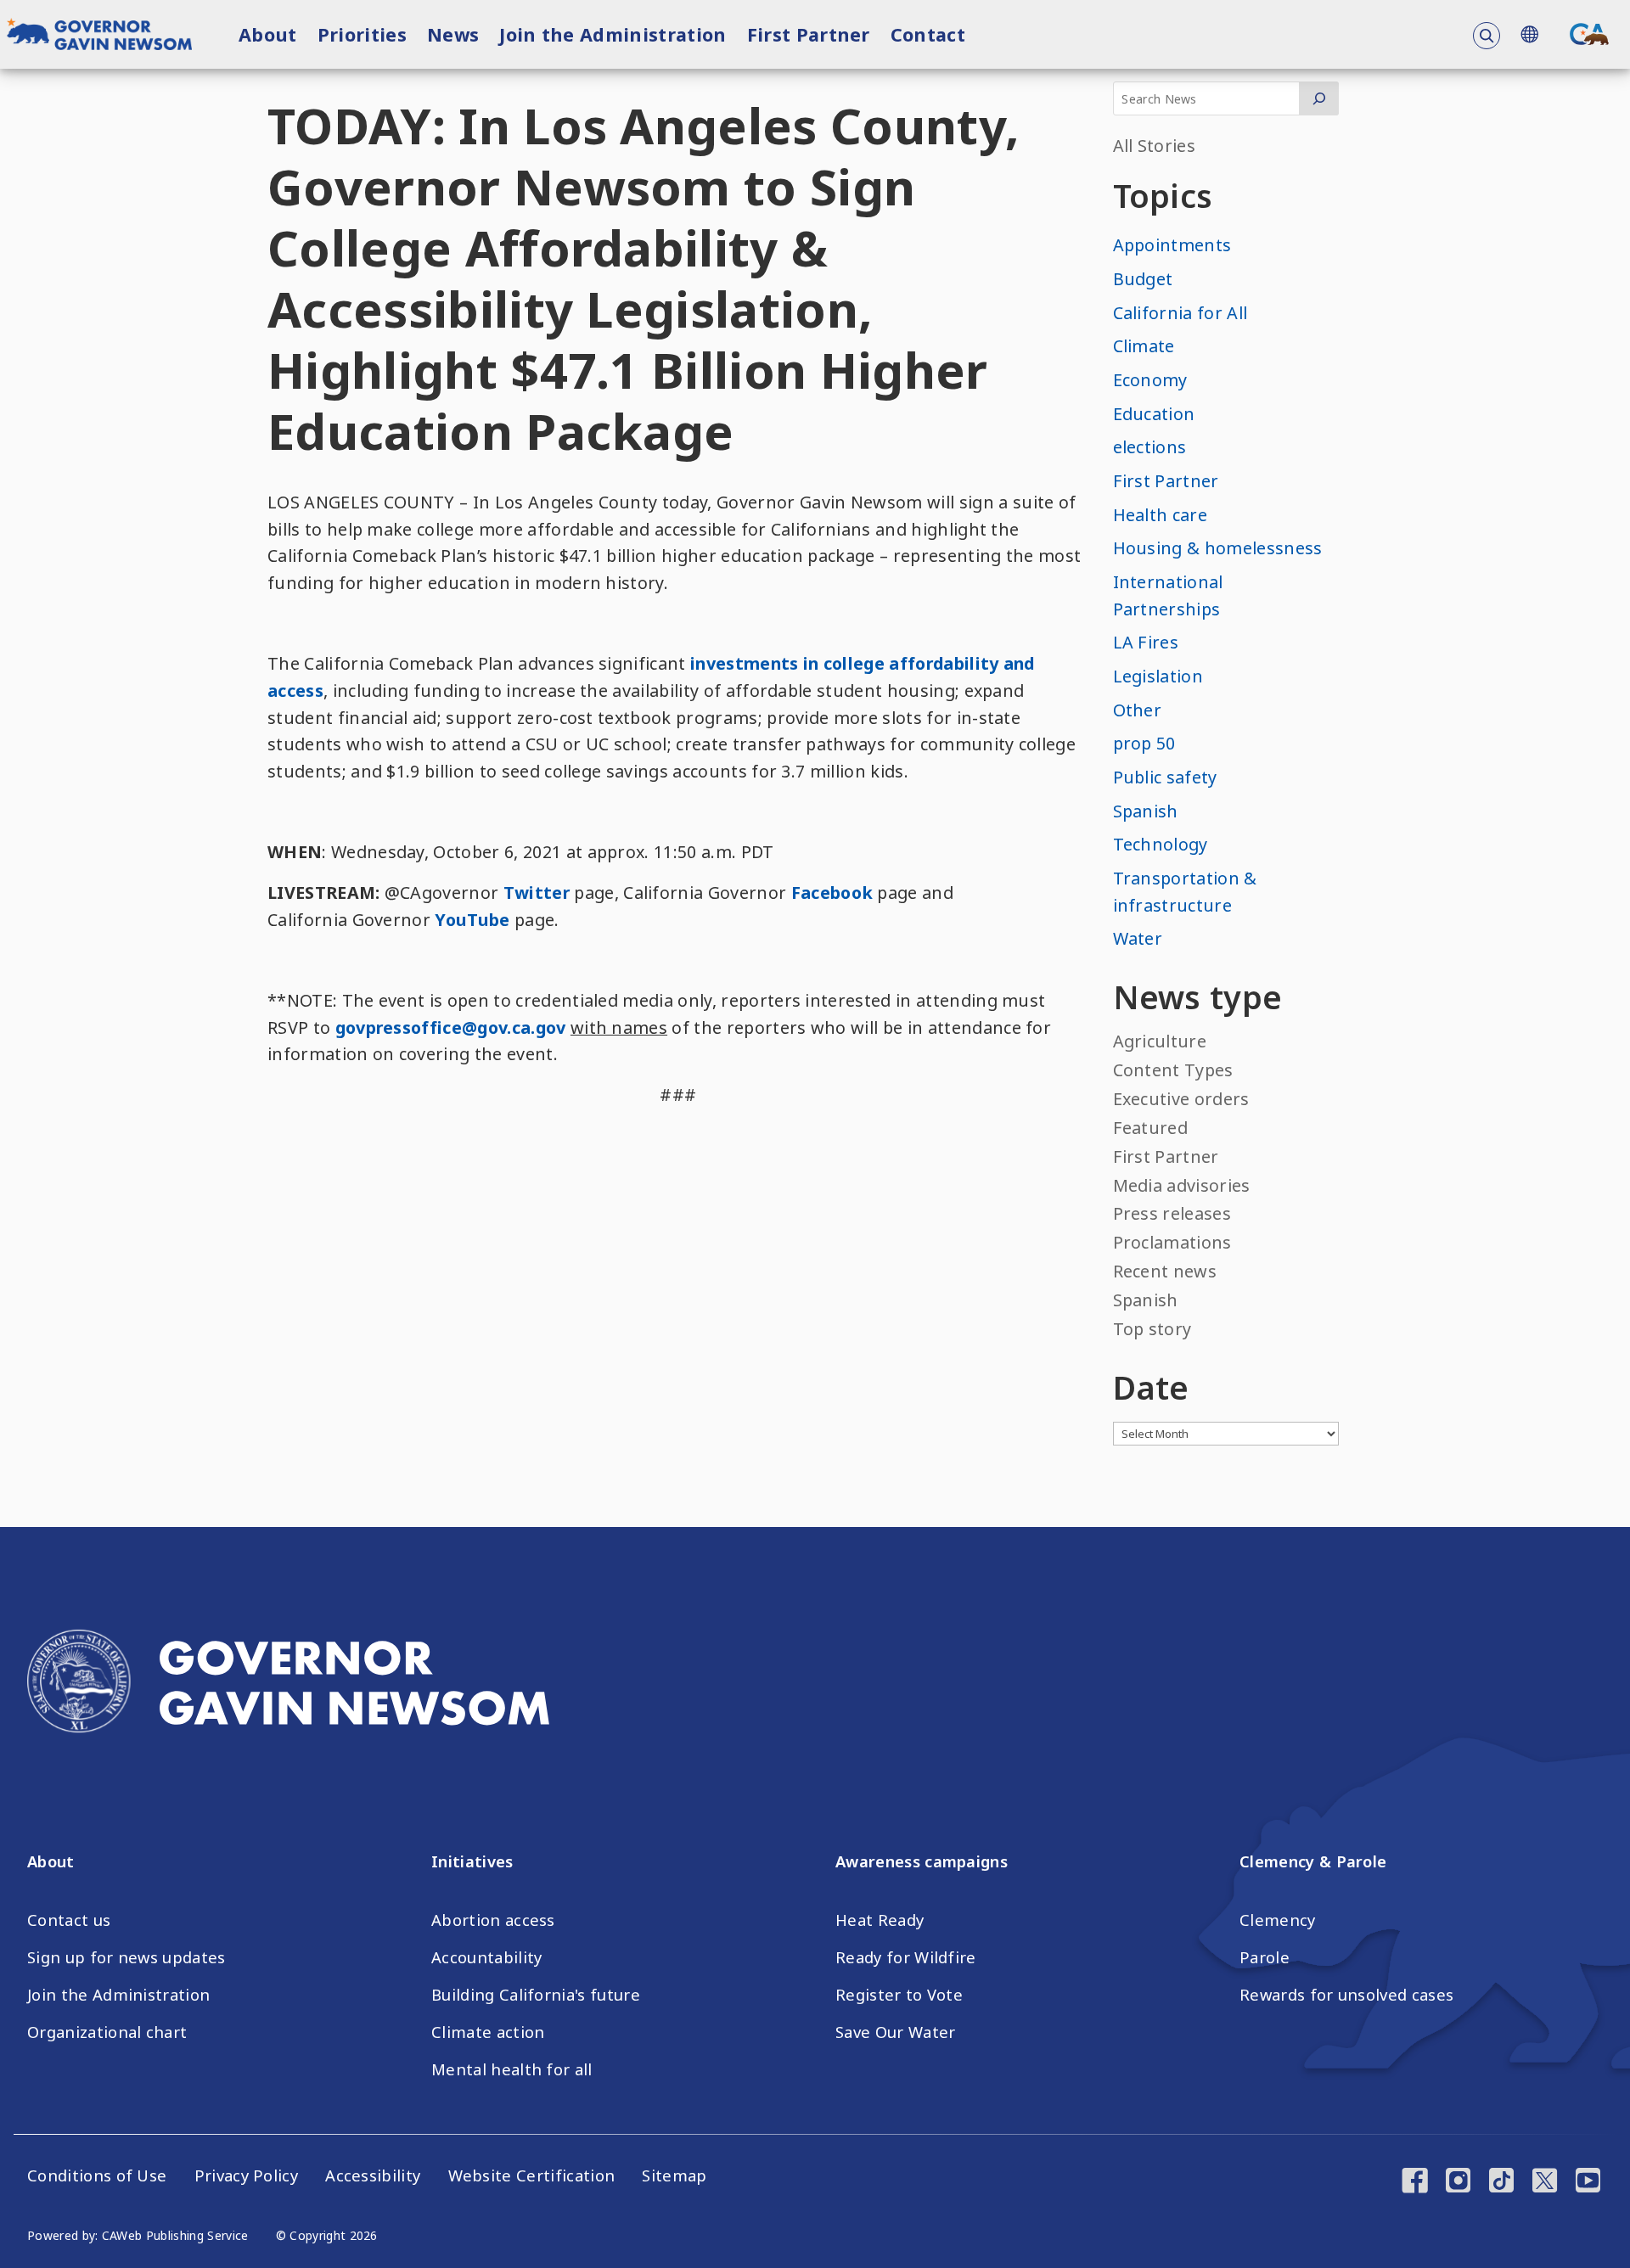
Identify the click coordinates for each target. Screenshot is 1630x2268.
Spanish (1146, 811)
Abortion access (493, 1920)
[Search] (1319, 98)
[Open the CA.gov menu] (1589, 34)
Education (1154, 414)
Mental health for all (512, 2069)
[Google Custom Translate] (1529, 34)
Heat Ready (880, 1920)
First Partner (809, 34)
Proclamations (1172, 1242)
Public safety (1165, 777)
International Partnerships (1168, 595)
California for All (1180, 313)
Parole (1265, 1957)
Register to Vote (899, 1995)
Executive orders (1181, 1099)
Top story (1152, 1329)
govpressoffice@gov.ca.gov (451, 1027)
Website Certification (532, 2175)
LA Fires (1146, 642)
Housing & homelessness (1218, 548)
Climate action (488, 2032)
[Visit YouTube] (1588, 2182)
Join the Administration (613, 34)
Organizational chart (107, 2032)
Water (1138, 938)
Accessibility (373, 2175)
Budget (1143, 279)
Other (1138, 710)
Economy (1150, 380)
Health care (1161, 515)
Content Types (1173, 1070)
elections (1150, 447)
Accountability (486, 1957)
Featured (1151, 1128)
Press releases (1172, 1213)
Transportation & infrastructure (1185, 892)
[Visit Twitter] (1545, 2182)
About (268, 34)
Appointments (1172, 245)
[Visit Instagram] (1458, 2182)
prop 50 (1144, 743)
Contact (928, 34)
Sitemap (674, 2175)
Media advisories (1182, 1185)
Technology (1161, 844)
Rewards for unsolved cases (1346, 1995)
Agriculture (1160, 1041)
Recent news (1165, 1271)
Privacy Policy (246, 2175)
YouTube (472, 920)
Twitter (537, 893)
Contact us (69, 1920)
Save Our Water (895, 2032)
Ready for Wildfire (906, 1957)
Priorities (362, 34)
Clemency (1278, 1920)
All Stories (1155, 146)
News (453, 34)
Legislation (1158, 676)
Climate (1144, 346)
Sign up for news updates (126, 1957)
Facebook (832, 893)
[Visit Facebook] (1415, 2182)
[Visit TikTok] (1501, 2182)
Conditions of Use (97, 2175)
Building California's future (536, 1995)
